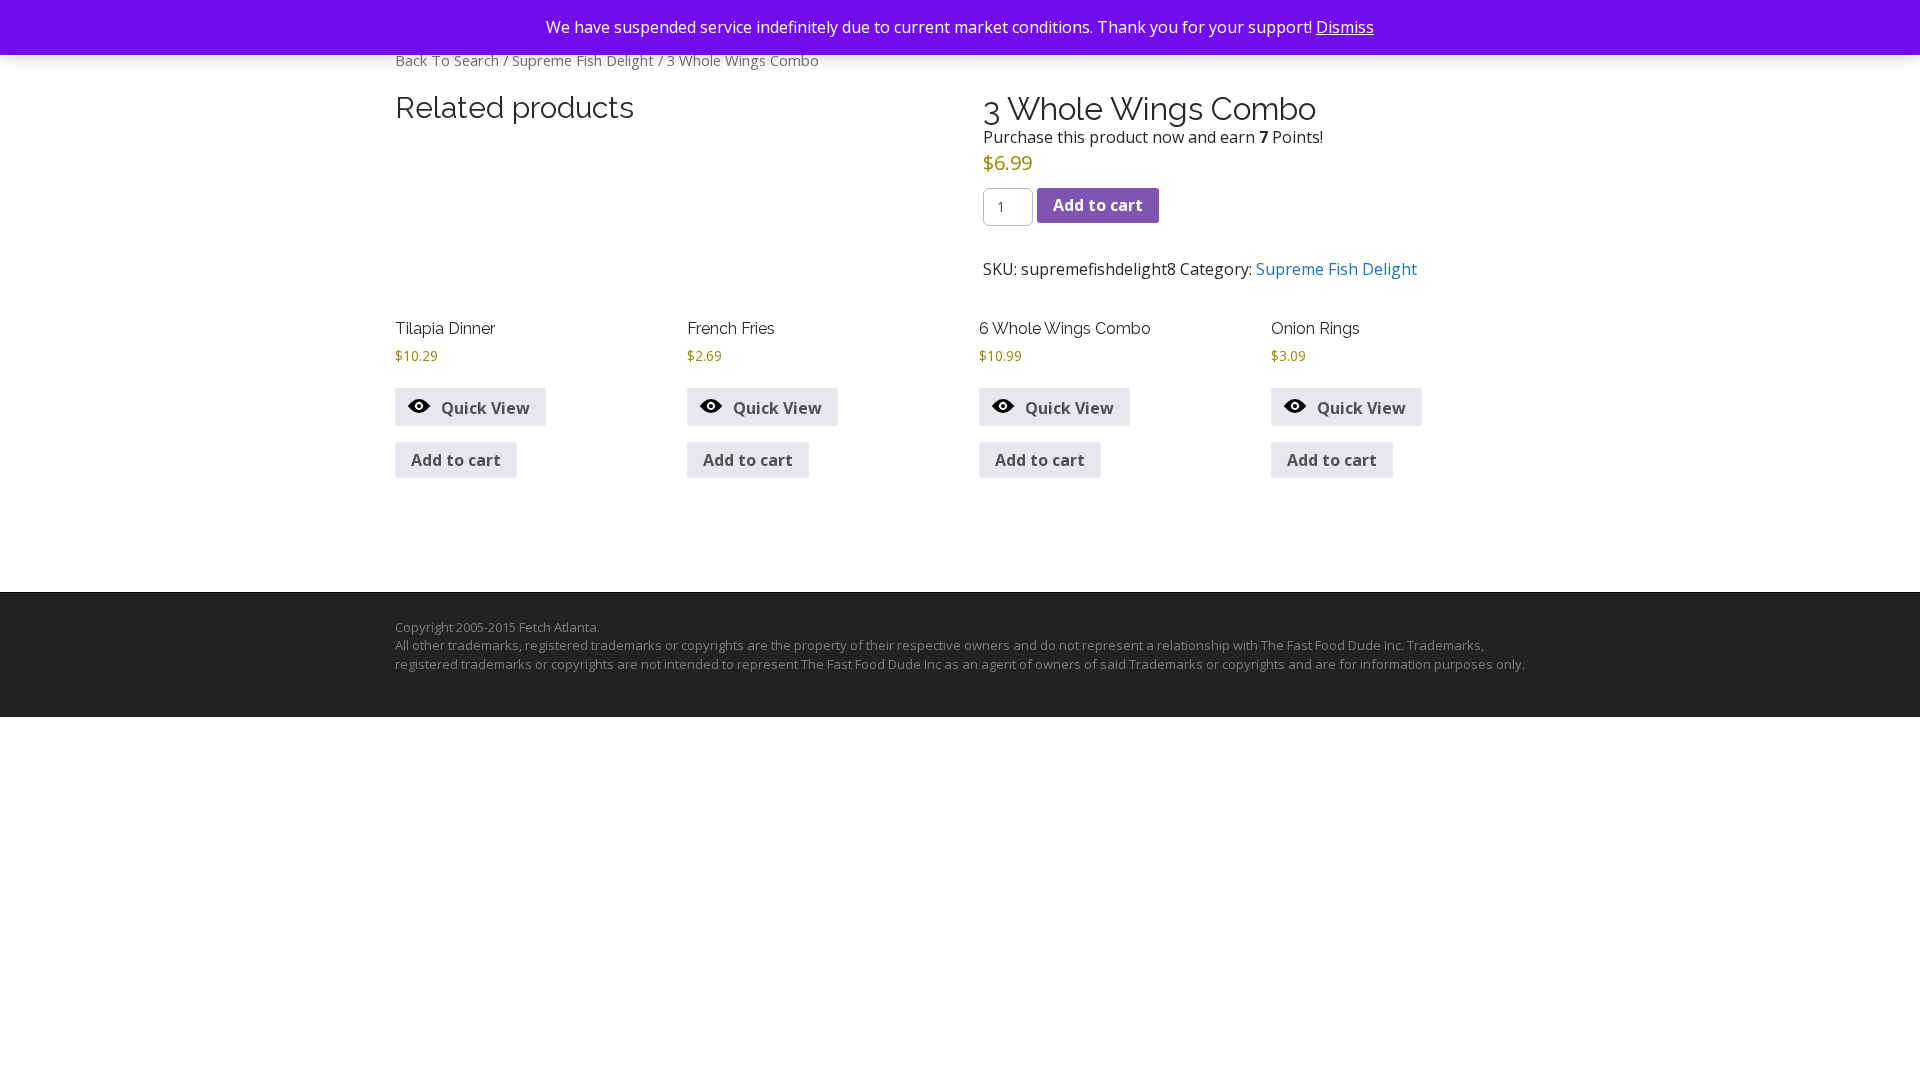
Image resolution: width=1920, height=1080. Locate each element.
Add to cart (1098, 205)
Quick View (485, 408)
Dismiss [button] (1345, 27)
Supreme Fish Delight (583, 60)
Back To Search (447, 60)
